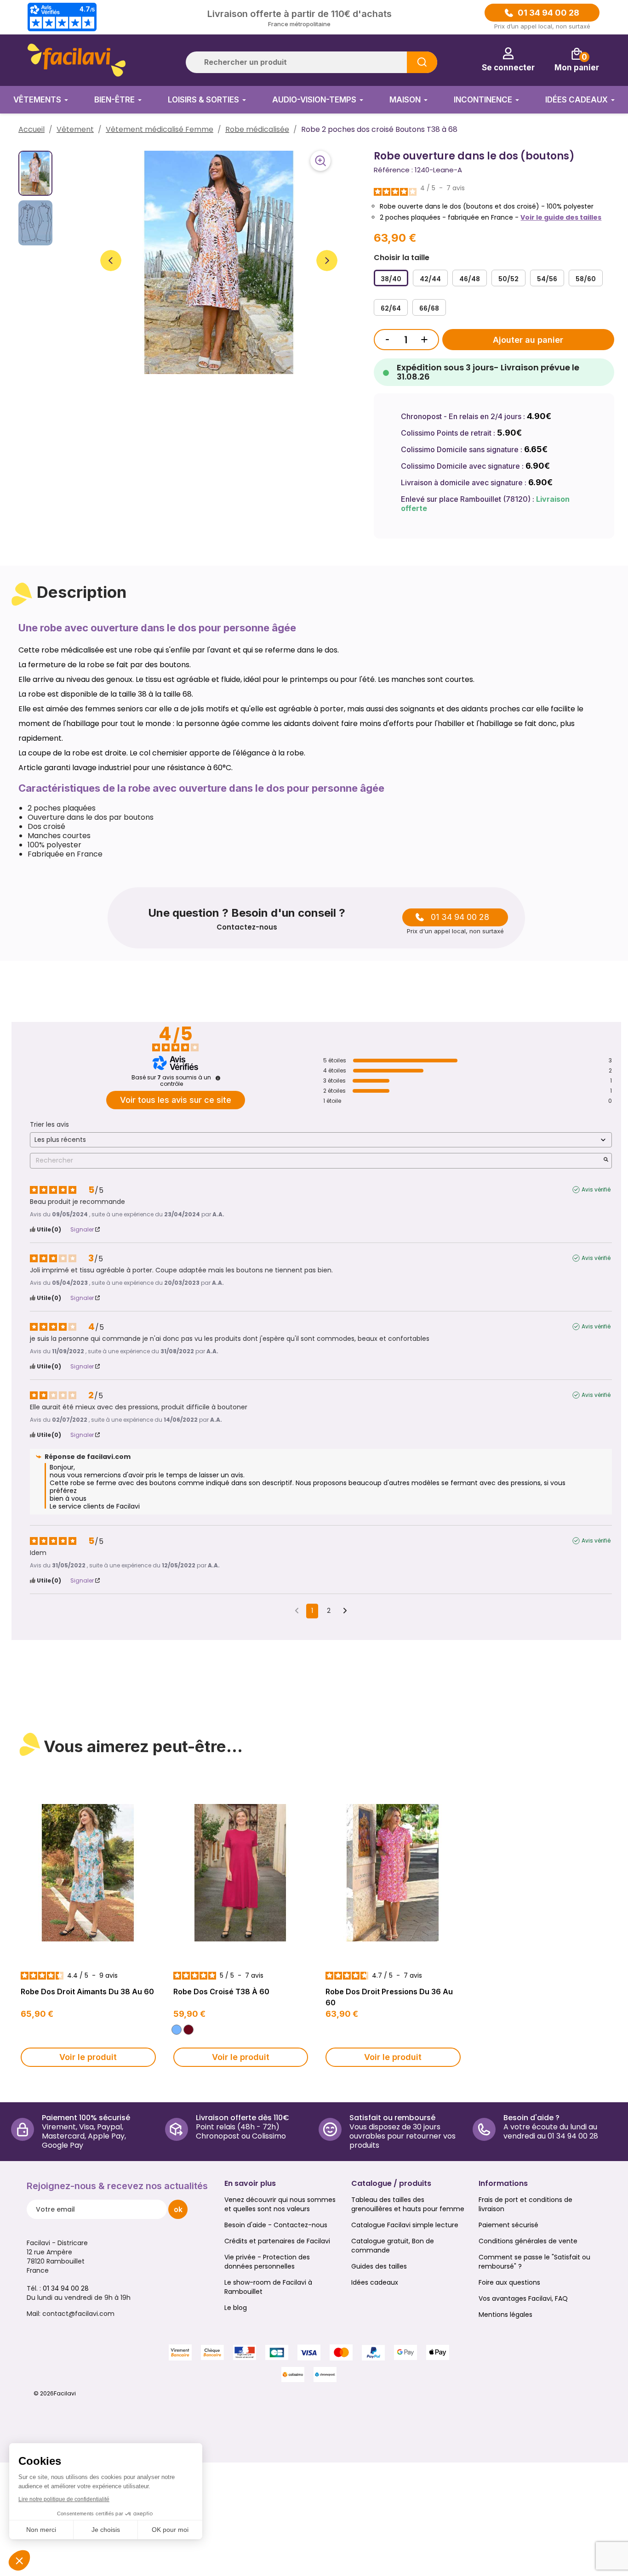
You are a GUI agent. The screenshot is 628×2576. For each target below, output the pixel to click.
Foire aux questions (509, 2282)
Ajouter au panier (528, 340)
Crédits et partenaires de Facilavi (277, 2241)
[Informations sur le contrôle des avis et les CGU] (218, 1078)
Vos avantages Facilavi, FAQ (523, 2298)
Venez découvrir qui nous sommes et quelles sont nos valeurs (280, 2204)
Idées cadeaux (375, 2282)
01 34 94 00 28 (548, 13)
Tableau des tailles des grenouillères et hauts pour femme (408, 2204)
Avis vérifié (596, 1190)
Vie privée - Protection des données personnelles (267, 2262)
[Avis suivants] (345, 1611)
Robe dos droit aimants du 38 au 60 (87, 1992)
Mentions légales (505, 2315)
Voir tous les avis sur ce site (176, 1100)
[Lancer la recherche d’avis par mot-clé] (606, 1160)
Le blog (236, 2308)
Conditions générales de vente (528, 2241)
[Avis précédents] (297, 1610)
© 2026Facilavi (55, 2393)
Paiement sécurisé (508, 2225)
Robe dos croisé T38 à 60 (221, 1992)
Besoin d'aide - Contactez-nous (276, 2225)
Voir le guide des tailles (561, 217)
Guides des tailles (379, 2266)
